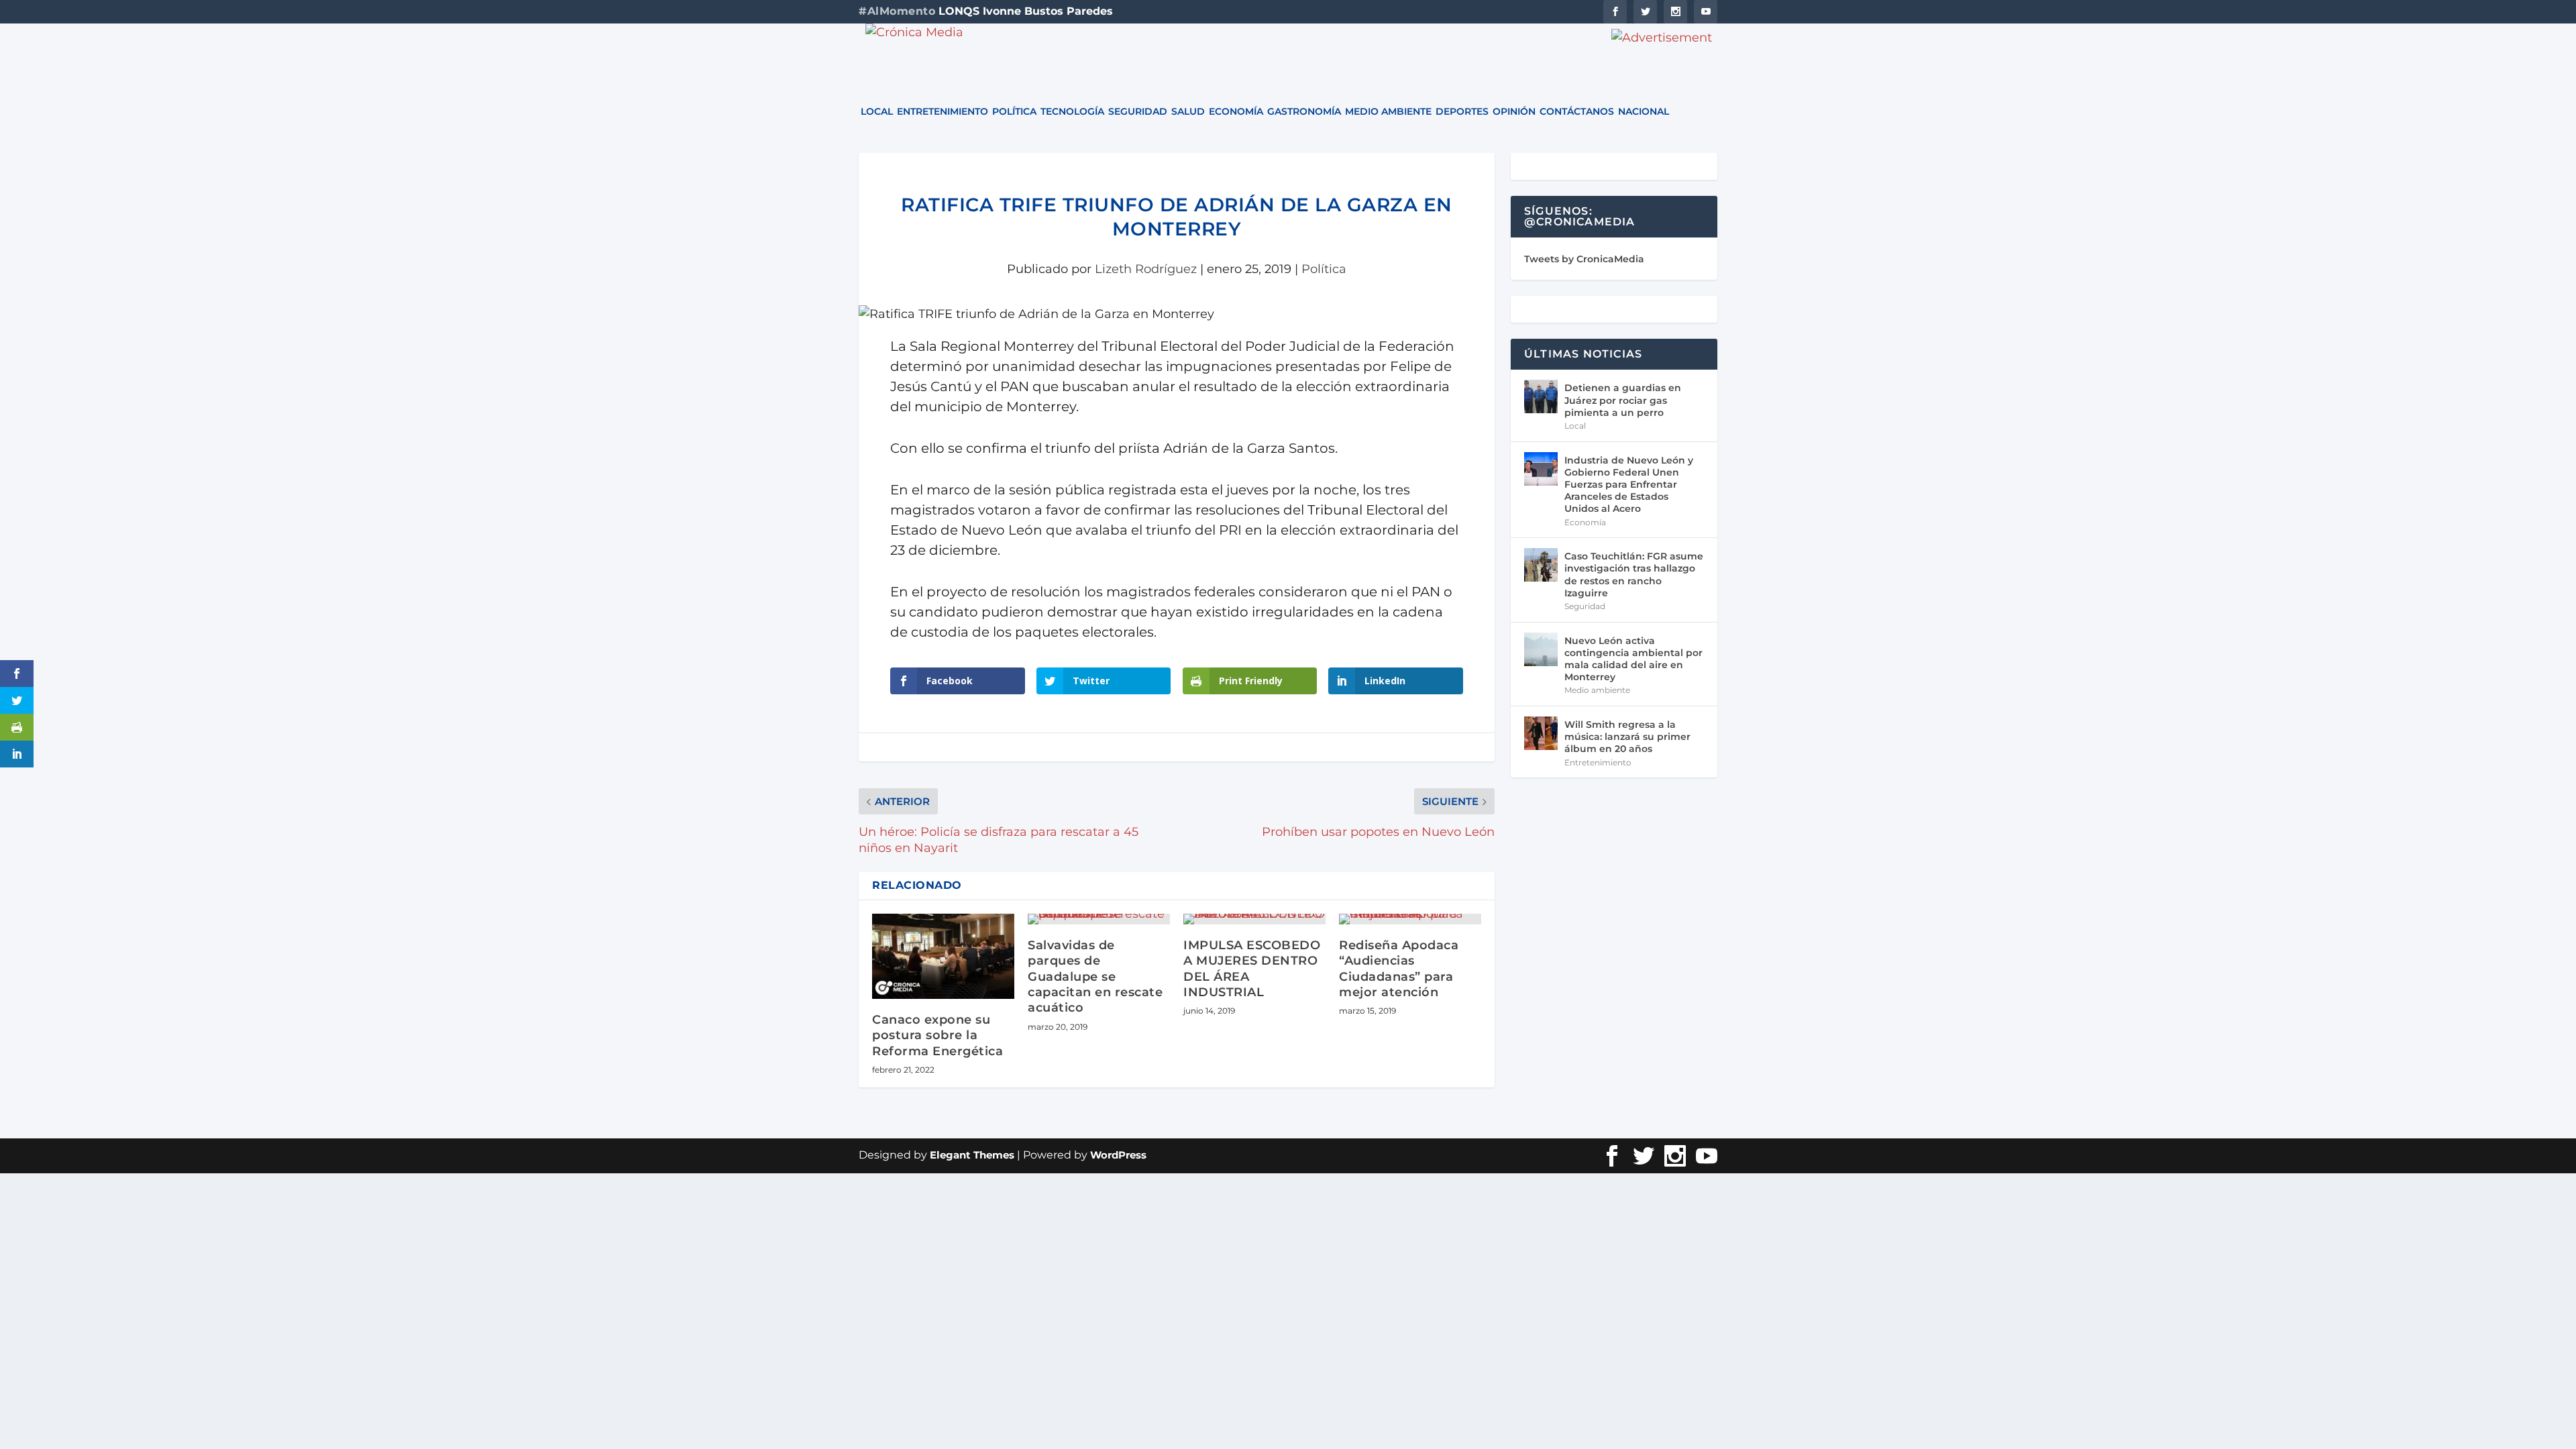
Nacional (1644, 112)
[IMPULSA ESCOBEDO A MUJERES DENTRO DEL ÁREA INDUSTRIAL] (1254, 919)
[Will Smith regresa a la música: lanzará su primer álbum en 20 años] (1541, 733)
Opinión (1514, 112)
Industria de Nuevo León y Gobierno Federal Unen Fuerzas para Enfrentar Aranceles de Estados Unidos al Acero (1629, 485)
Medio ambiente (1388, 112)
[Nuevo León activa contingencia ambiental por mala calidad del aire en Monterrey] (1541, 649)
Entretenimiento (943, 112)
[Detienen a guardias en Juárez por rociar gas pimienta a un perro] (1541, 396)
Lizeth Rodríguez (1146, 269)
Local (877, 112)
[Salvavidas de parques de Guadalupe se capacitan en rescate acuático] (1099, 919)
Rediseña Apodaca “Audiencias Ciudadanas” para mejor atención (1399, 969)
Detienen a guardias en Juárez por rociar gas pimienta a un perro (1623, 400)
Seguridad (1138, 112)
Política (1014, 112)
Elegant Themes (972, 1155)
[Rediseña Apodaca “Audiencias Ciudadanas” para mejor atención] (1410, 919)
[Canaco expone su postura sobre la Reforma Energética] (943, 956)
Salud (1188, 112)
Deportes (1462, 112)
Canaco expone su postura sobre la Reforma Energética (937, 1035)
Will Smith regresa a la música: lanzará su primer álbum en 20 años (1627, 737)
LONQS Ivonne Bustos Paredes (1026, 11)
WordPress (1118, 1155)
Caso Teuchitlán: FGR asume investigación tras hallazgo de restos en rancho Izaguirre (1634, 575)
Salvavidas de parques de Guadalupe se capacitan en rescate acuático (1095, 977)
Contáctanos (1577, 112)
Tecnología (1072, 112)
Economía (1236, 112)
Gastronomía (1304, 112)
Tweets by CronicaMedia (1584, 259)
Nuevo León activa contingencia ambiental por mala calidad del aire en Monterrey (1633, 659)
